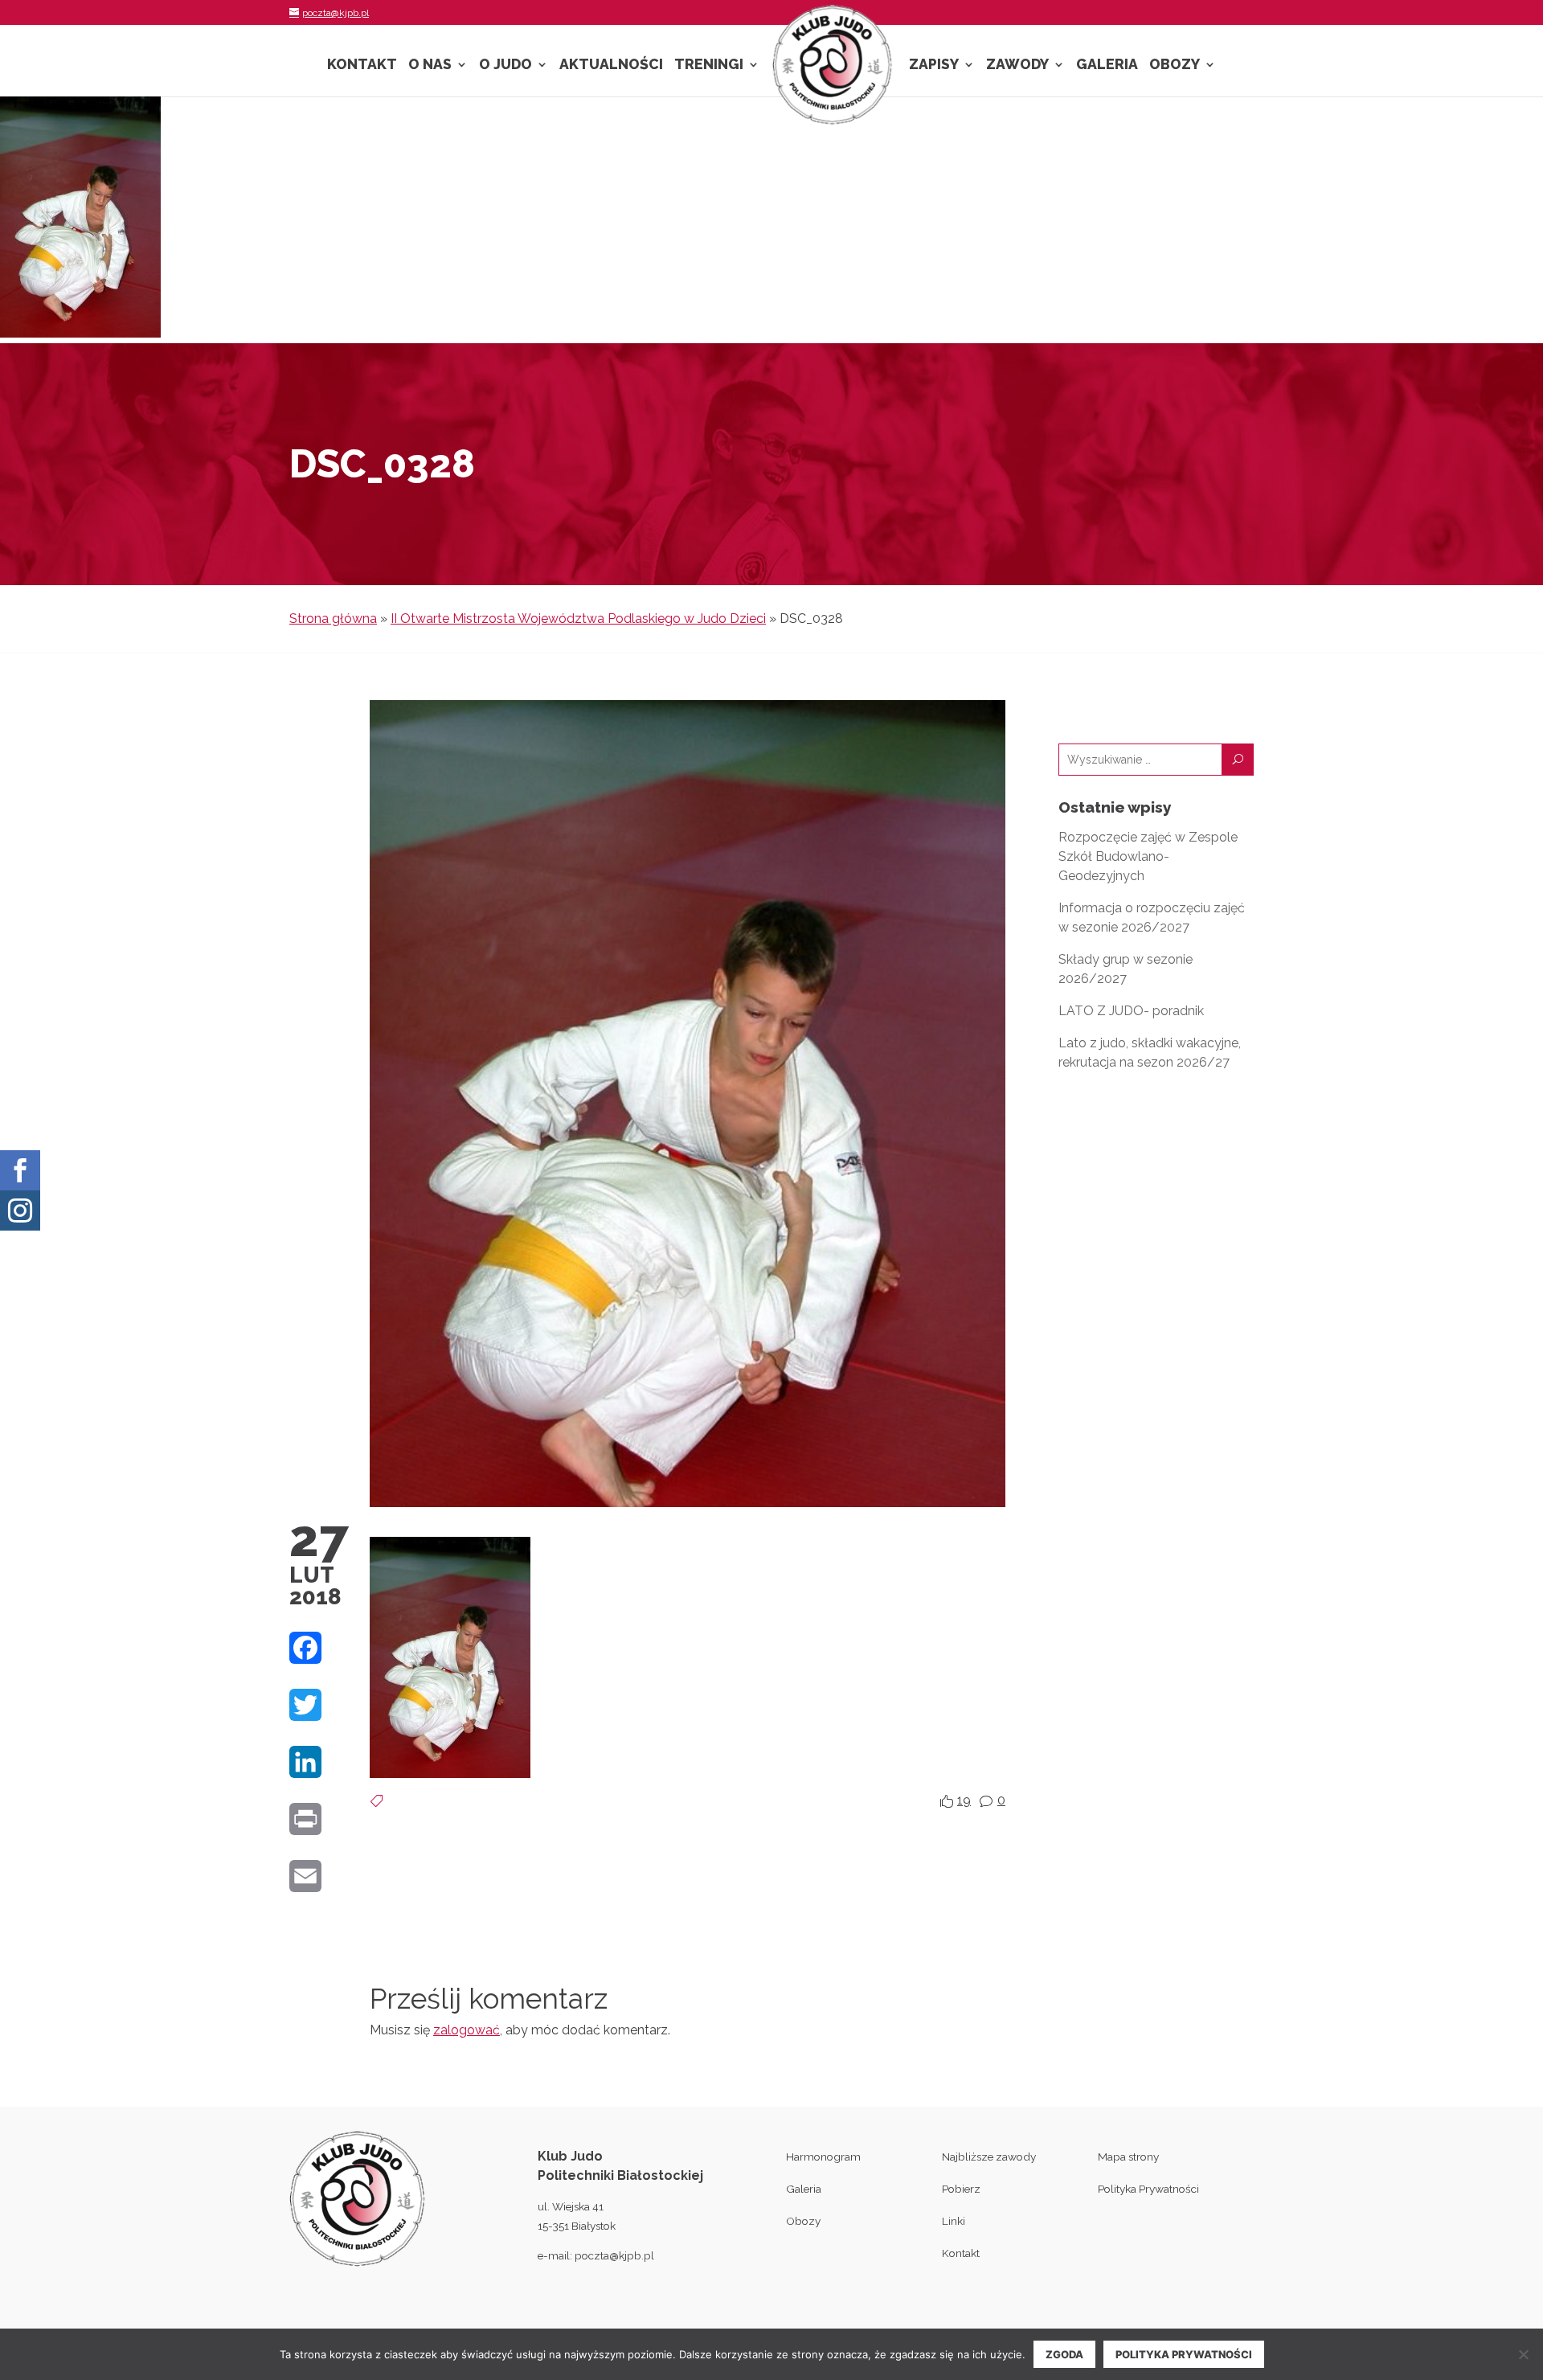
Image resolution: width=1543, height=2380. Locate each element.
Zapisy (934, 66)
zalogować (467, 2030)
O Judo (505, 66)
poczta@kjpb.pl (614, 2255)
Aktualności (611, 66)
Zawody (1017, 66)
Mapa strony (1128, 2157)
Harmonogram (823, 2157)
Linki (954, 2221)
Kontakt (362, 66)
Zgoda (1064, 2354)
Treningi (709, 66)
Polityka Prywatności (1148, 2189)
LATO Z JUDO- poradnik (1131, 1011)
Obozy (1175, 66)
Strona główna (333, 619)
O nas (430, 66)
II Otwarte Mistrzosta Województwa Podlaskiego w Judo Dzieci (578, 619)
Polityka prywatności (1184, 2354)
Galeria (1107, 66)
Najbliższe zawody (989, 2157)
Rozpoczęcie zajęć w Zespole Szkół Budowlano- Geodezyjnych (1148, 856)
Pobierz (961, 2189)
